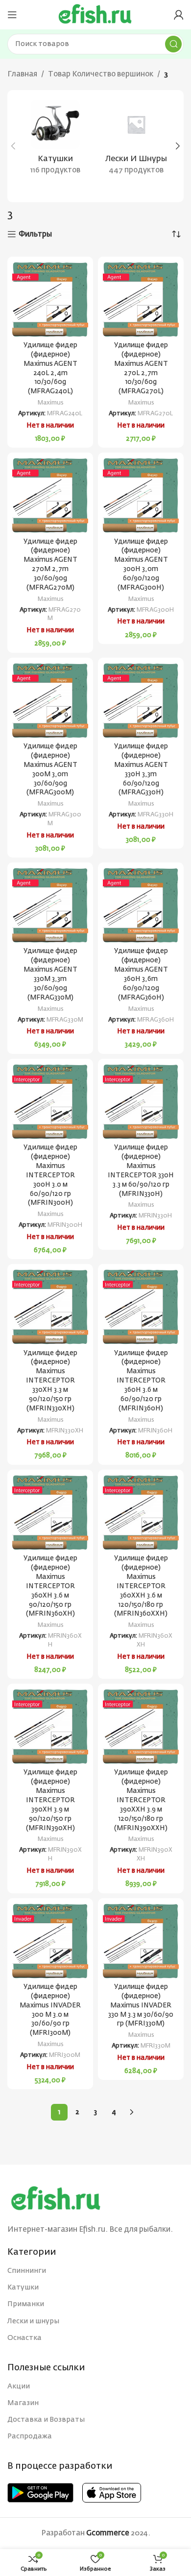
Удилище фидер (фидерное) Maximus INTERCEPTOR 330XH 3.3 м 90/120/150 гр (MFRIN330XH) (50, 1381)
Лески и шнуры (33, 2321)
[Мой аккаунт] (179, 15)
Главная (22, 74)
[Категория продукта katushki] (55, 141)
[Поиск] (173, 44)
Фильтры (35, 234)
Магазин (23, 2403)
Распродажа (30, 2436)
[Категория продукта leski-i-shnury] (136, 141)
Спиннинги (27, 2271)
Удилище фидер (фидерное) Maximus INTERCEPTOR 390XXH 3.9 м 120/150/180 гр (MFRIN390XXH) (141, 1800)
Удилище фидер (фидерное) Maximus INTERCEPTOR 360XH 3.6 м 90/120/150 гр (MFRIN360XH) (50, 1586)
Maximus (50, 403)
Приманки (26, 2304)
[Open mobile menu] (12, 15)
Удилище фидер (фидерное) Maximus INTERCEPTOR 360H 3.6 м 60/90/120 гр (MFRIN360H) (141, 1381)
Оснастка (24, 2338)
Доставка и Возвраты (46, 2420)
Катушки (23, 2288)
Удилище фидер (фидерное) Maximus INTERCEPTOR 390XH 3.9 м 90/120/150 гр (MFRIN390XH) (50, 1800)
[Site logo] (95, 14)
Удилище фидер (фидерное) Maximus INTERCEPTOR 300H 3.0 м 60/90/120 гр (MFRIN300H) (50, 1175)
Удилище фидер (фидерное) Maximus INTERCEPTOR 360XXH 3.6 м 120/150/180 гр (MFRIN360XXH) (141, 1586)
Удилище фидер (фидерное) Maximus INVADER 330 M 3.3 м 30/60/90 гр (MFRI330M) (141, 2005)
